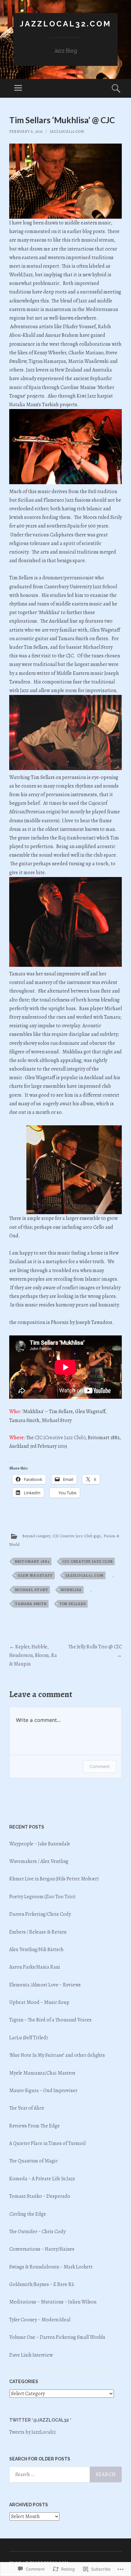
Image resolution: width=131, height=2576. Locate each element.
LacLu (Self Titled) (28, 2038)
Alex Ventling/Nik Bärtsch (36, 1950)
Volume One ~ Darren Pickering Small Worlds (57, 2337)
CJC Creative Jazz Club (88, 1561)
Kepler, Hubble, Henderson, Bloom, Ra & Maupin (33, 1655)
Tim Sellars (73, 1604)
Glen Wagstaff (35, 1575)
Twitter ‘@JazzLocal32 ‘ (40, 2420)
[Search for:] (65, 2474)
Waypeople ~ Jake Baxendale (40, 1844)
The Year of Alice (27, 2108)
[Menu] (18, 88)
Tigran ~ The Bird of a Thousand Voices (50, 2020)
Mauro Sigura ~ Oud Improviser (43, 2091)
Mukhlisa (71, 1590)
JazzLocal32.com (65, 24)
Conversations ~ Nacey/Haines (42, 2249)
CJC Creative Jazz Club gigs (77, 1536)
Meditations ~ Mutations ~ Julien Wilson (53, 2302)
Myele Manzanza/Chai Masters (42, 2073)
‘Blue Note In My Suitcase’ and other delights (57, 2055)
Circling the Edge (28, 2214)
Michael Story (31, 1590)
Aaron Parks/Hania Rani (35, 1967)
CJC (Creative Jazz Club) (60, 1438)
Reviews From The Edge (34, 2126)
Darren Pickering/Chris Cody (40, 1914)
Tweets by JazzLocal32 (33, 2432)
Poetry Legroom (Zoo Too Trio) (42, 1897)
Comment (100, 1766)
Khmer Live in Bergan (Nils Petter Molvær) (54, 1879)
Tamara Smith (31, 1604)
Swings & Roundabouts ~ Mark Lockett (51, 2267)
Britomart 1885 (32, 1561)
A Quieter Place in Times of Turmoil (47, 2143)
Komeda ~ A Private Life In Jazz (42, 2179)
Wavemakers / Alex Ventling (39, 1861)
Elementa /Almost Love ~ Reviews (45, 1985)
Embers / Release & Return (38, 1932)
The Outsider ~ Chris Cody (37, 2232)
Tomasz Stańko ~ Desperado (40, 2196)
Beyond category (36, 1536)
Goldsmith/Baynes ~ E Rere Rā (42, 2284)
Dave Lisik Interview (31, 2355)
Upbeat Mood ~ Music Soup (39, 2002)
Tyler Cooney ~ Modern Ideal (40, 2320)
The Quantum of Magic (34, 2161)
